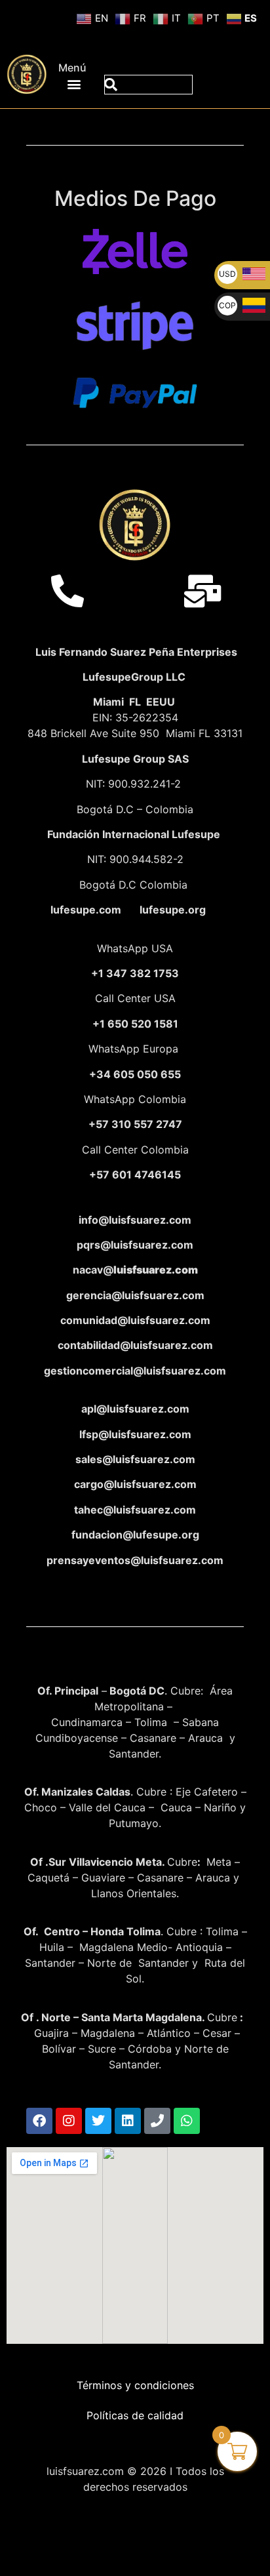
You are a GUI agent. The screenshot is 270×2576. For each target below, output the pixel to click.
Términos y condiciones (135, 2385)
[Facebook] (39, 2121)
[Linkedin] (128, 2121)
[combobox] (148, 85)
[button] (74, 84)
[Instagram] (69, 2121)
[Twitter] (98, 2121)
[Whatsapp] (187, 2121)
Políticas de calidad (135, 2415)
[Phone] (157, 2121)
